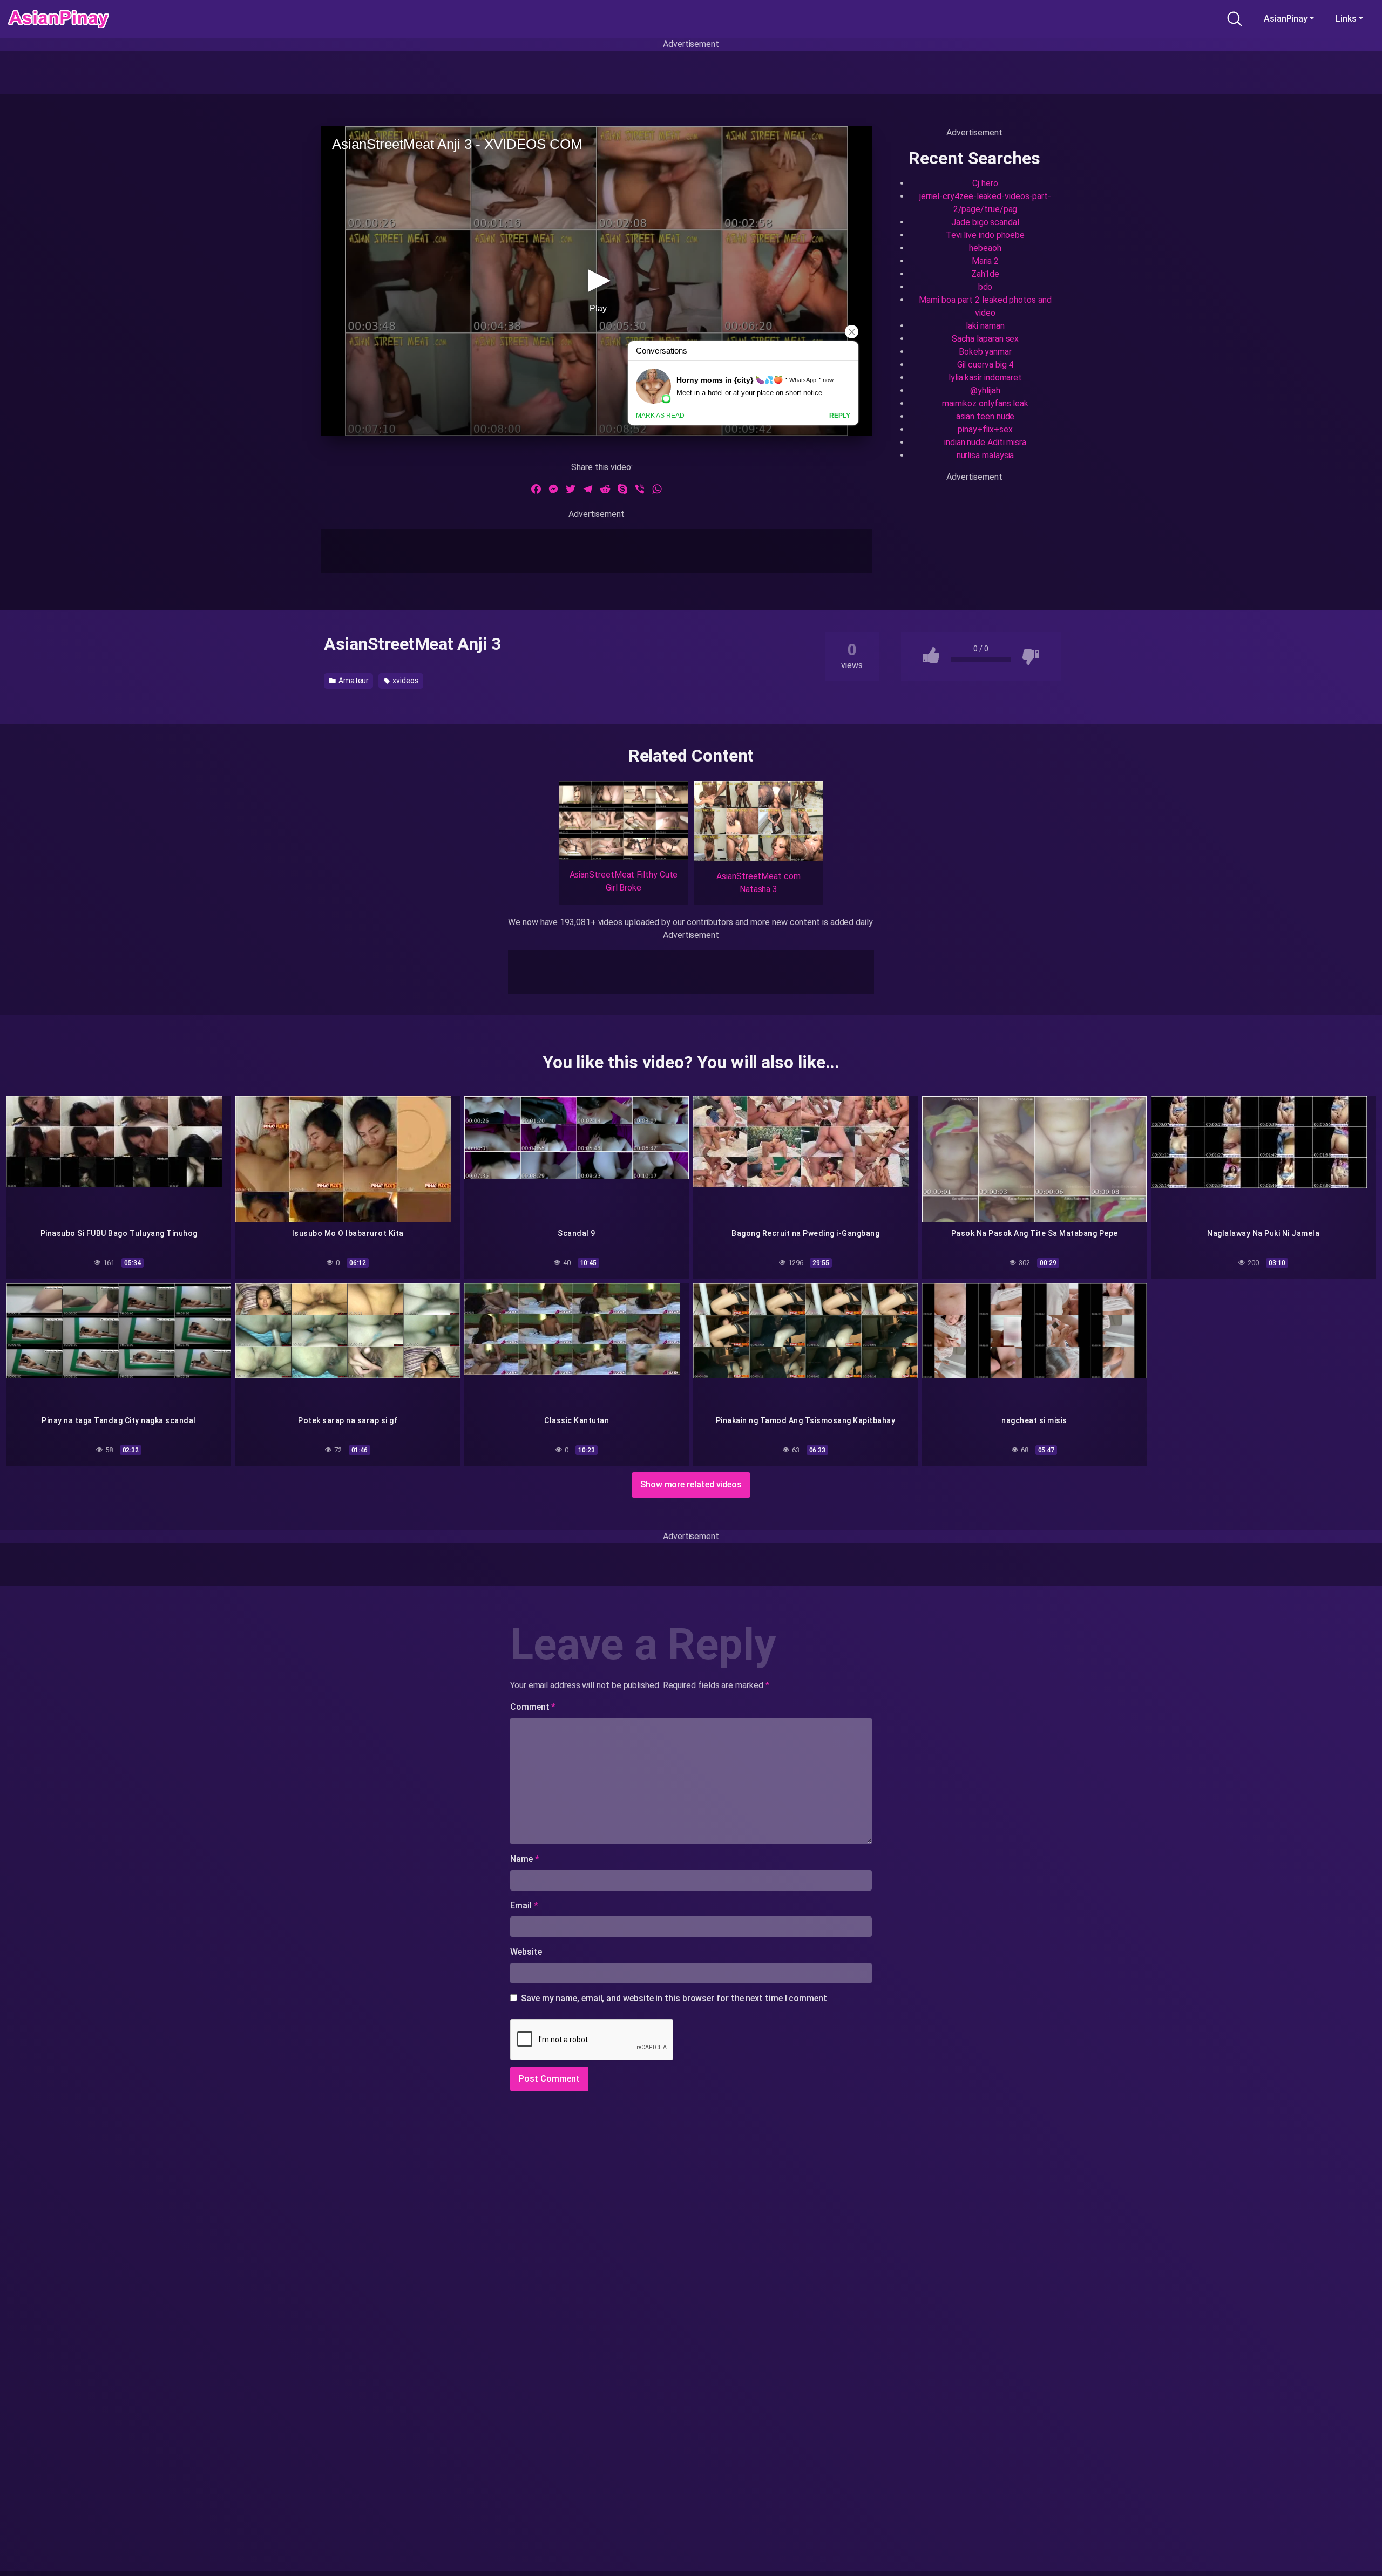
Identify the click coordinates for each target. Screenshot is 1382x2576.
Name (525, 1859)
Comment (533, 1707)
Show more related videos (691, 1484)
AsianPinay (1286, 19)
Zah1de (985, 274)
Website (526, 1952)
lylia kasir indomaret (985, 378)
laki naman (985, 326)
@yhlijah (985, 390)
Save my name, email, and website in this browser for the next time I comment (674, 1998)
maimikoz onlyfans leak (985, 403)
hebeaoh (985, 248)
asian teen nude (985, 416)
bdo (985, 287)
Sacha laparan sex (985, 339)
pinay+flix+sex (985, 429)
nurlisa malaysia (985, 455)
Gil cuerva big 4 (985, 365)
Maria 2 (985, 261)
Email (524, 1905)
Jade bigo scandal (985, 222)
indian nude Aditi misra (985, 442)
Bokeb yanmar (985, 352)
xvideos (405, 681)
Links (1346, 19)
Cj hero (985, 183)
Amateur (353, 681)
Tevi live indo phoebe (985, 235)
